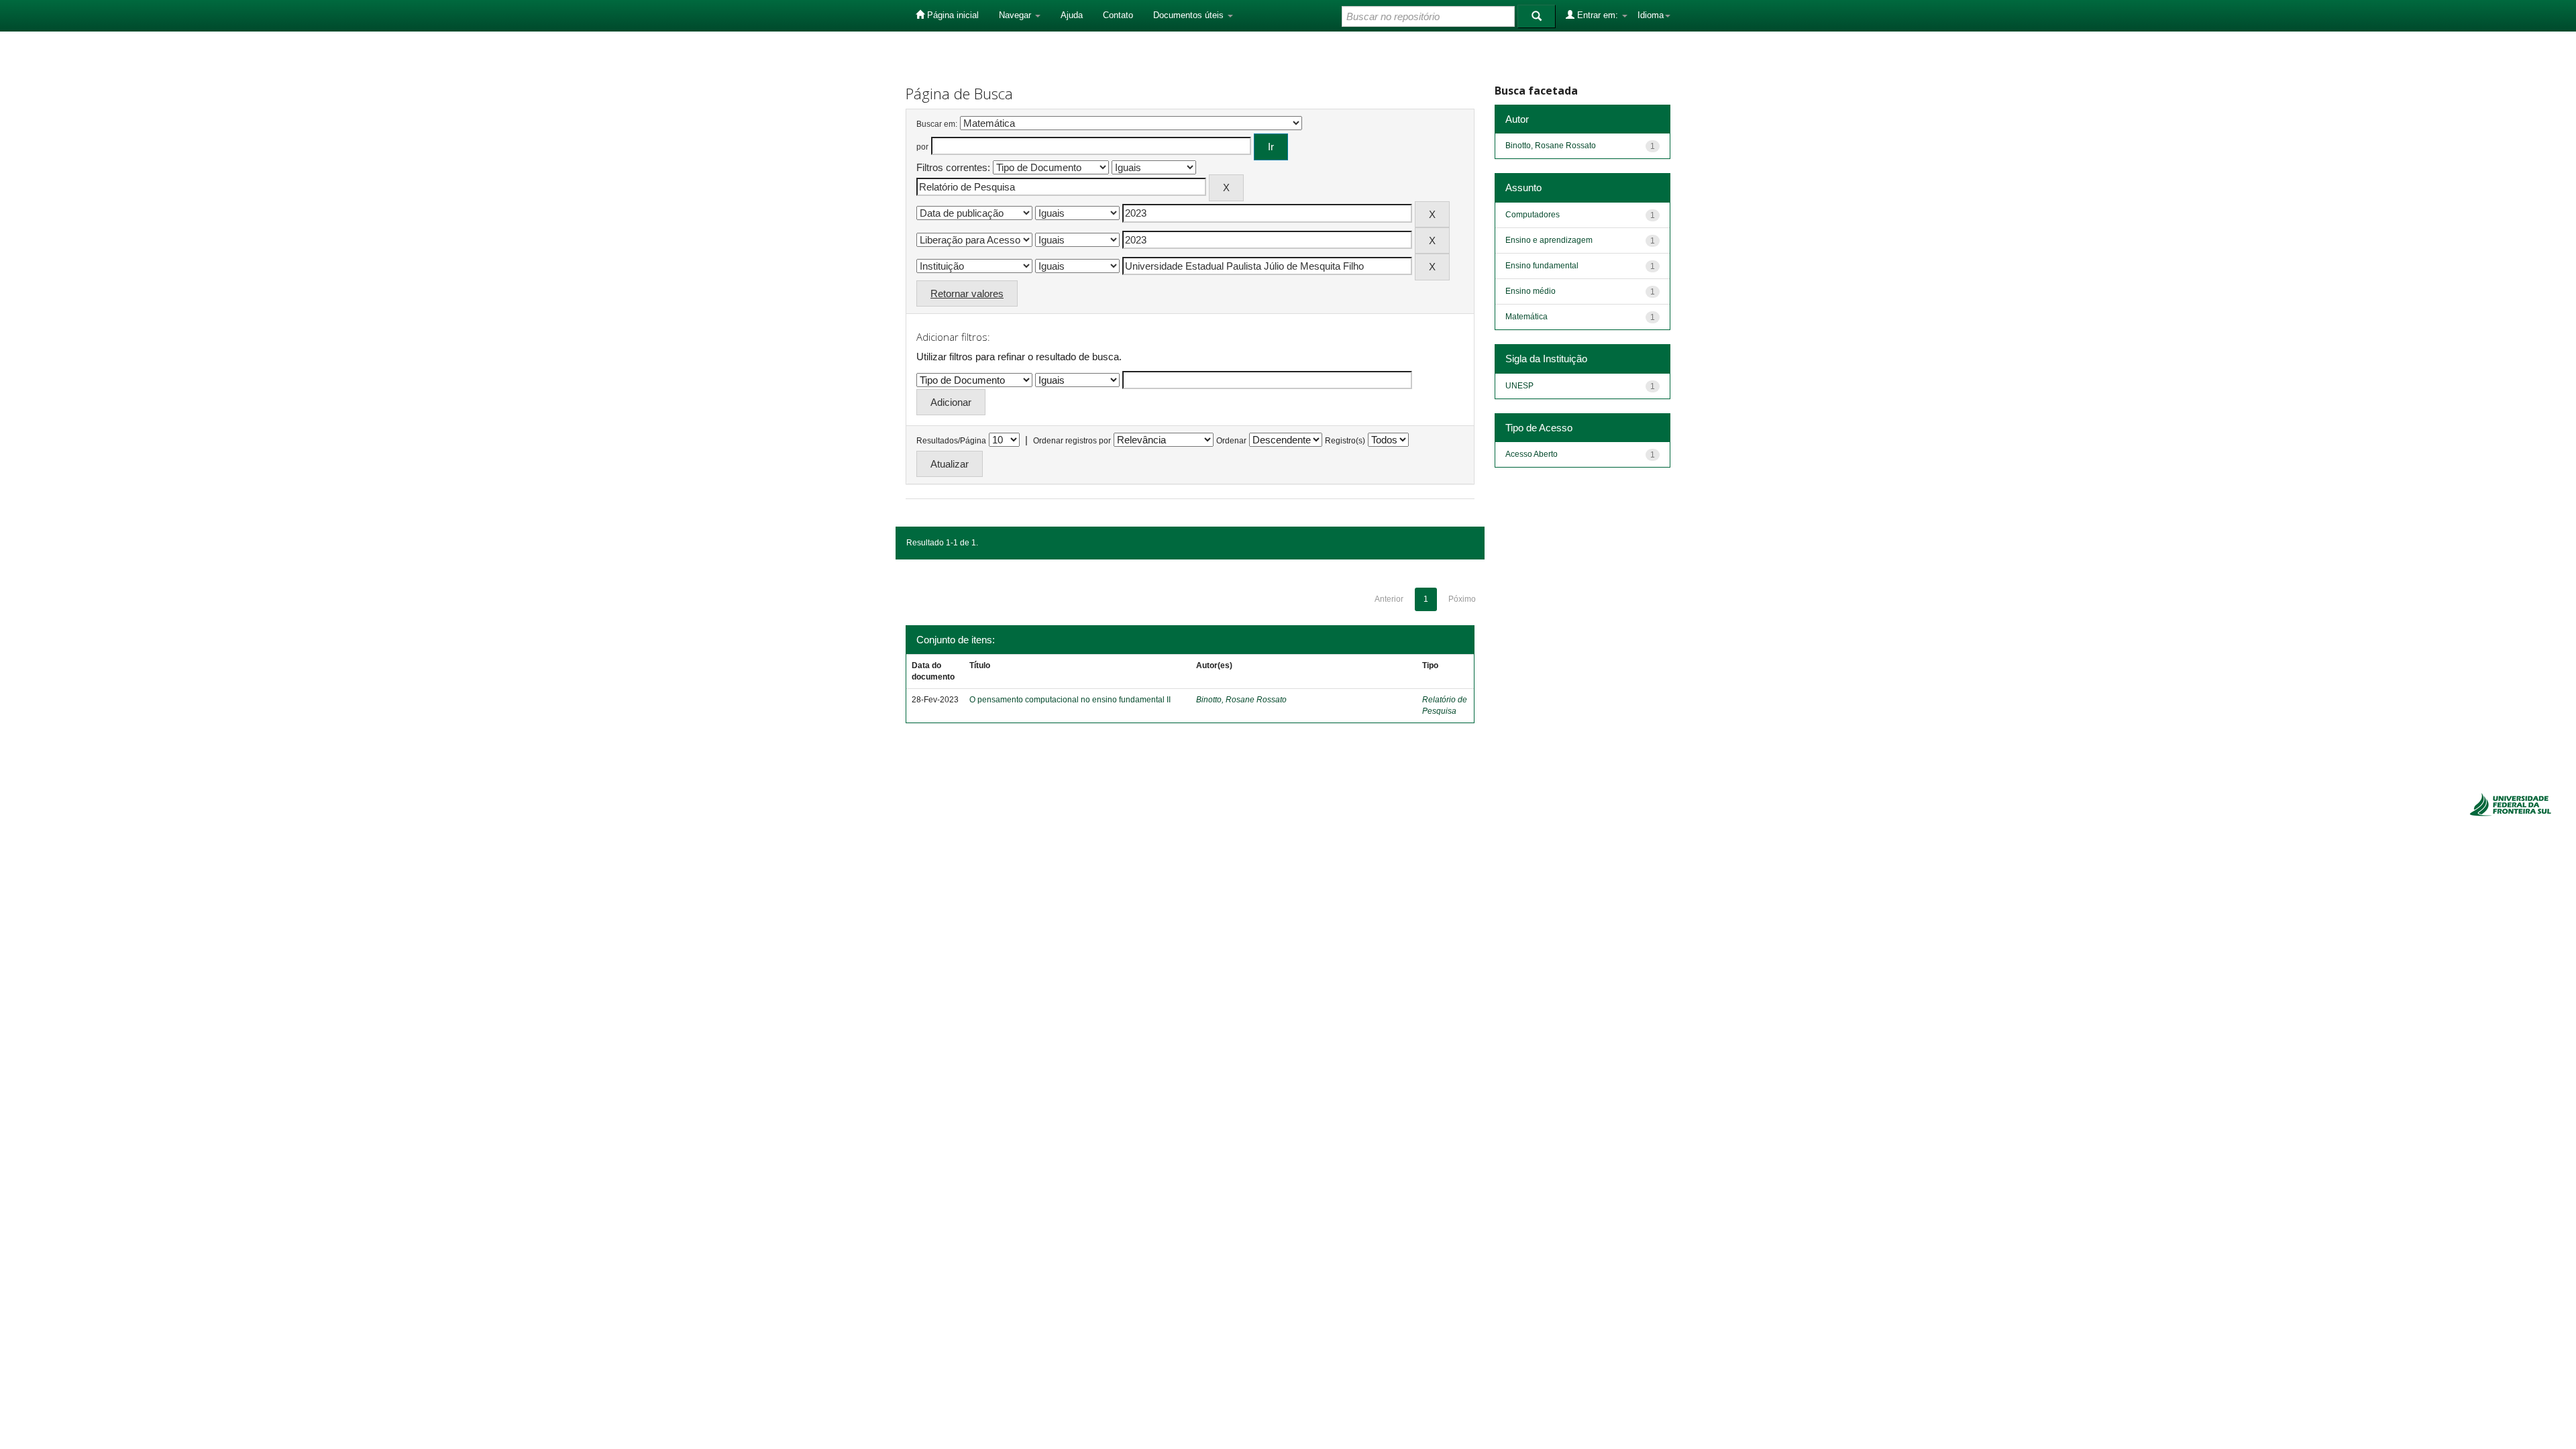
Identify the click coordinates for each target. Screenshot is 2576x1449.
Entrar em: (1598, 15)
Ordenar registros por (1072, 441)
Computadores (1533, 215)
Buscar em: (937, 124)
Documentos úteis (1190, 15)
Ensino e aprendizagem (1549, 240)
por (922, 147)
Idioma (1651, 15)
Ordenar (1231, 441)
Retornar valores (967, 293)
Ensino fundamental (1542, 266)
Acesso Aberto (1532, 454)
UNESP (1519, 386)
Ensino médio (1531, 291)
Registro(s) (1345, 441)
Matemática (1526, 317)
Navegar (1016, 15)
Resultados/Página (951, 441)
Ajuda (1072, 15)
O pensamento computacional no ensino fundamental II (1070, 700)
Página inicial (952, 15)
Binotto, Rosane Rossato (1241, 700)
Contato (1118, 15)
